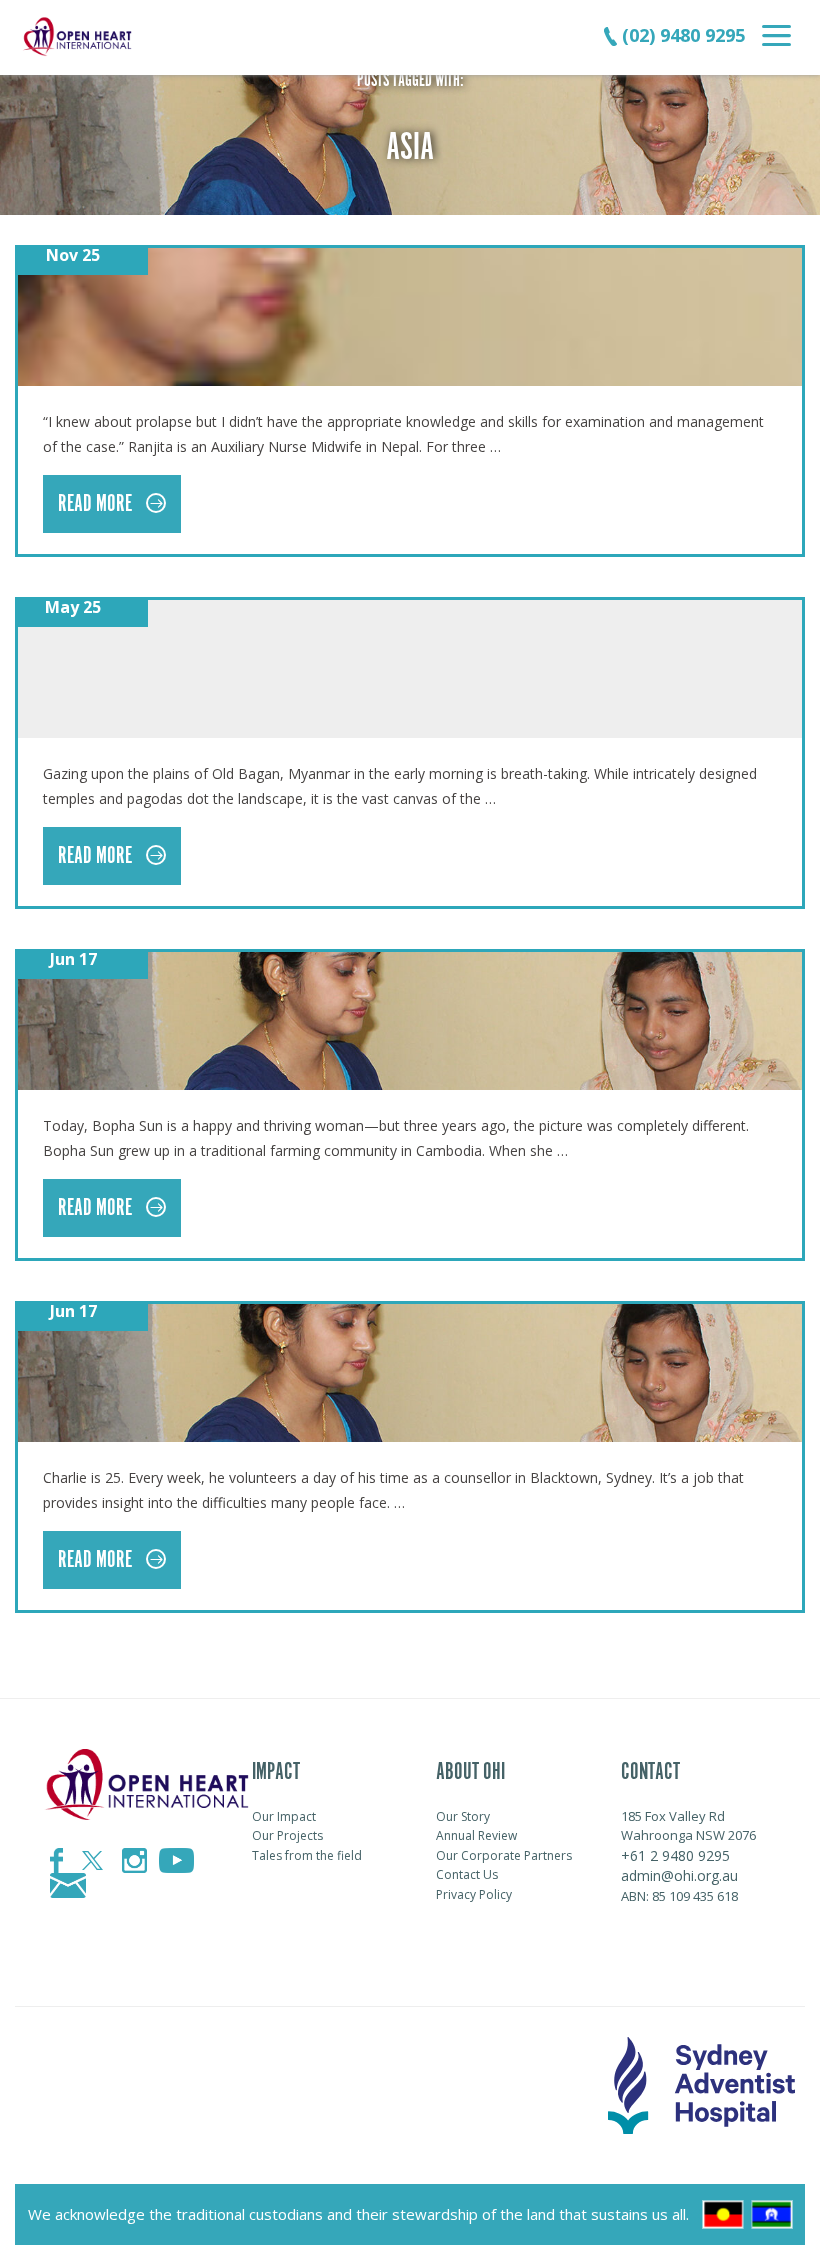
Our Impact (284, 1816)
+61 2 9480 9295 (675, 1855)
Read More (97, 504)
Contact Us (467, 1874)
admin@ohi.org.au (679, 1875)
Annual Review (476, 1835)
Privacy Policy (474, 1894)
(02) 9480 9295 (681, 35)
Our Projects (287, 1835)
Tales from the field (307, 1855)
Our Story (463, 1816)
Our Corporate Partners (504, 1855)
